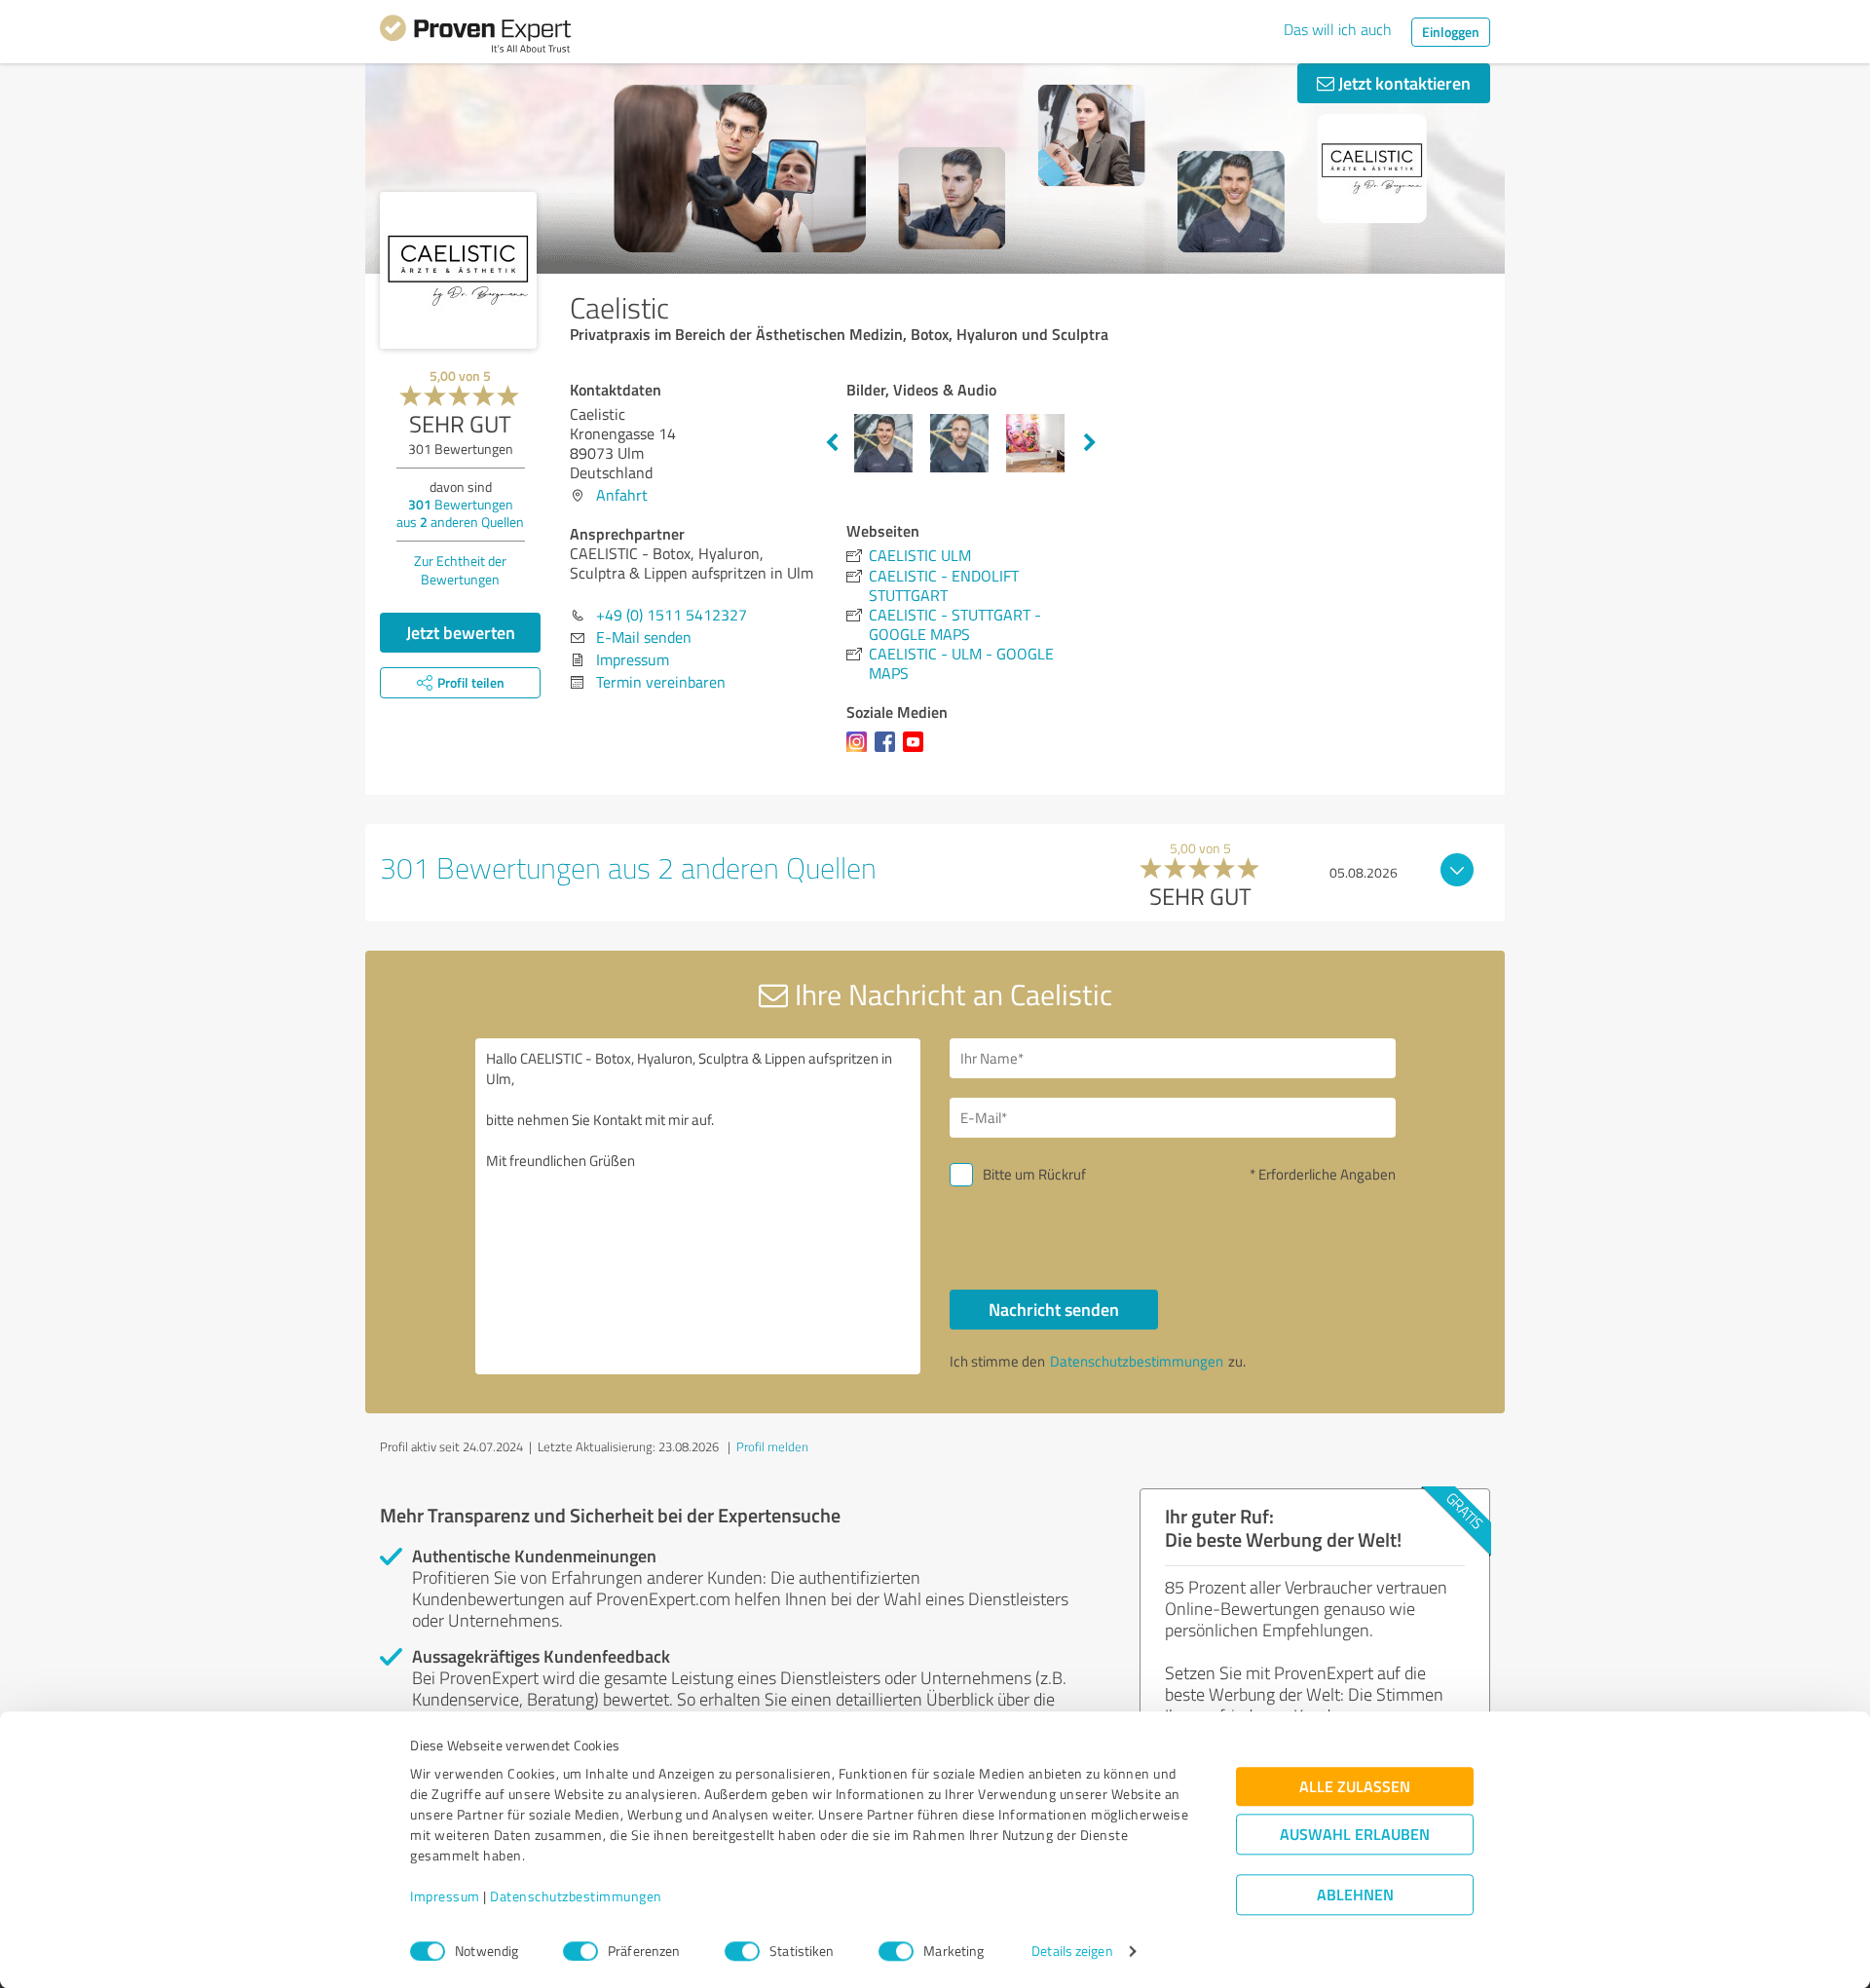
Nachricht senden (1054, 1309)
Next (1090, 443)
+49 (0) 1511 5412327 (672, 615)
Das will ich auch (1338, 29)
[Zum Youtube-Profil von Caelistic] (917, 751)
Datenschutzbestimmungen (576, 1897)
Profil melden (772, 1446)
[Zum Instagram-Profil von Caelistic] (860, 751)
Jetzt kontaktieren (1402, 83)
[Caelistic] (458, 270)
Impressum (445, 1897)
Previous (832, 443)
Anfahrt (622, 495)
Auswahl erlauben (1355, 1835)
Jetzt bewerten (461, 632)
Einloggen (1451, 32)
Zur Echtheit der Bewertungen (460, 570)
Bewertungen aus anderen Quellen (460, 513)
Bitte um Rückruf (1034, 1174)
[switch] (580, 1951)
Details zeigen (1072, 1951)
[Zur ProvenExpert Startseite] (475, 37)
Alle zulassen (1355, 1787)
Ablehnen (1355, 1895)
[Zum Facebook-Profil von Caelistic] (889, 751)
